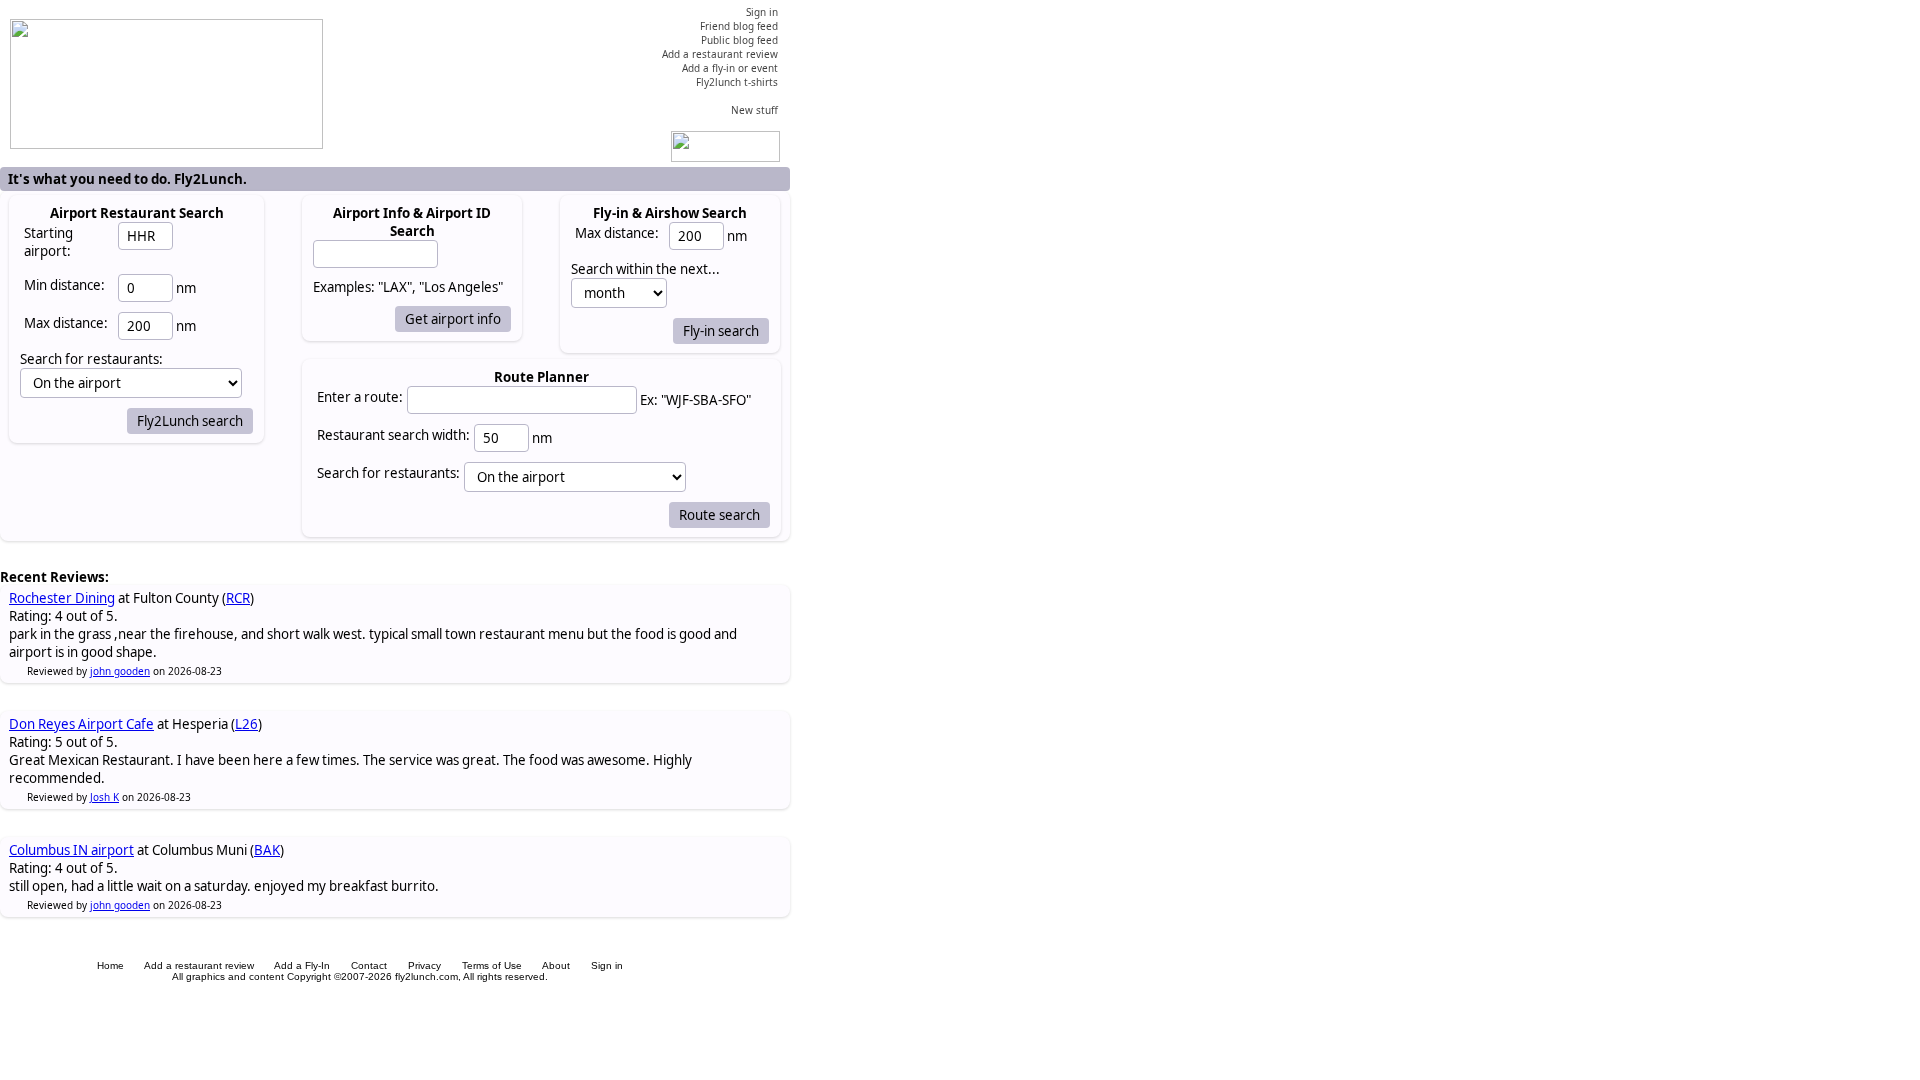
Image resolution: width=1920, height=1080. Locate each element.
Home (110, 965)
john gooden (120, 671)
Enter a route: (360, 397)
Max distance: (66, 323)
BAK (267, 850)
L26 (246, 724)
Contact (369, 965)
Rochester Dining (62, 598)
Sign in (607, 965)
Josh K (104, 797)
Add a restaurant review (199, 965)
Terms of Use (492, 965)
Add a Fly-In (302, 965)
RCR (238, 598)
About (556, 965)
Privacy (424, 965)
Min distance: (64, 285)
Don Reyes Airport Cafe (81, 724)
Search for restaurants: (388, 473)
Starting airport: (48, 242)
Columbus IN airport (71, 850)
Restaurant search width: (393, 435)
